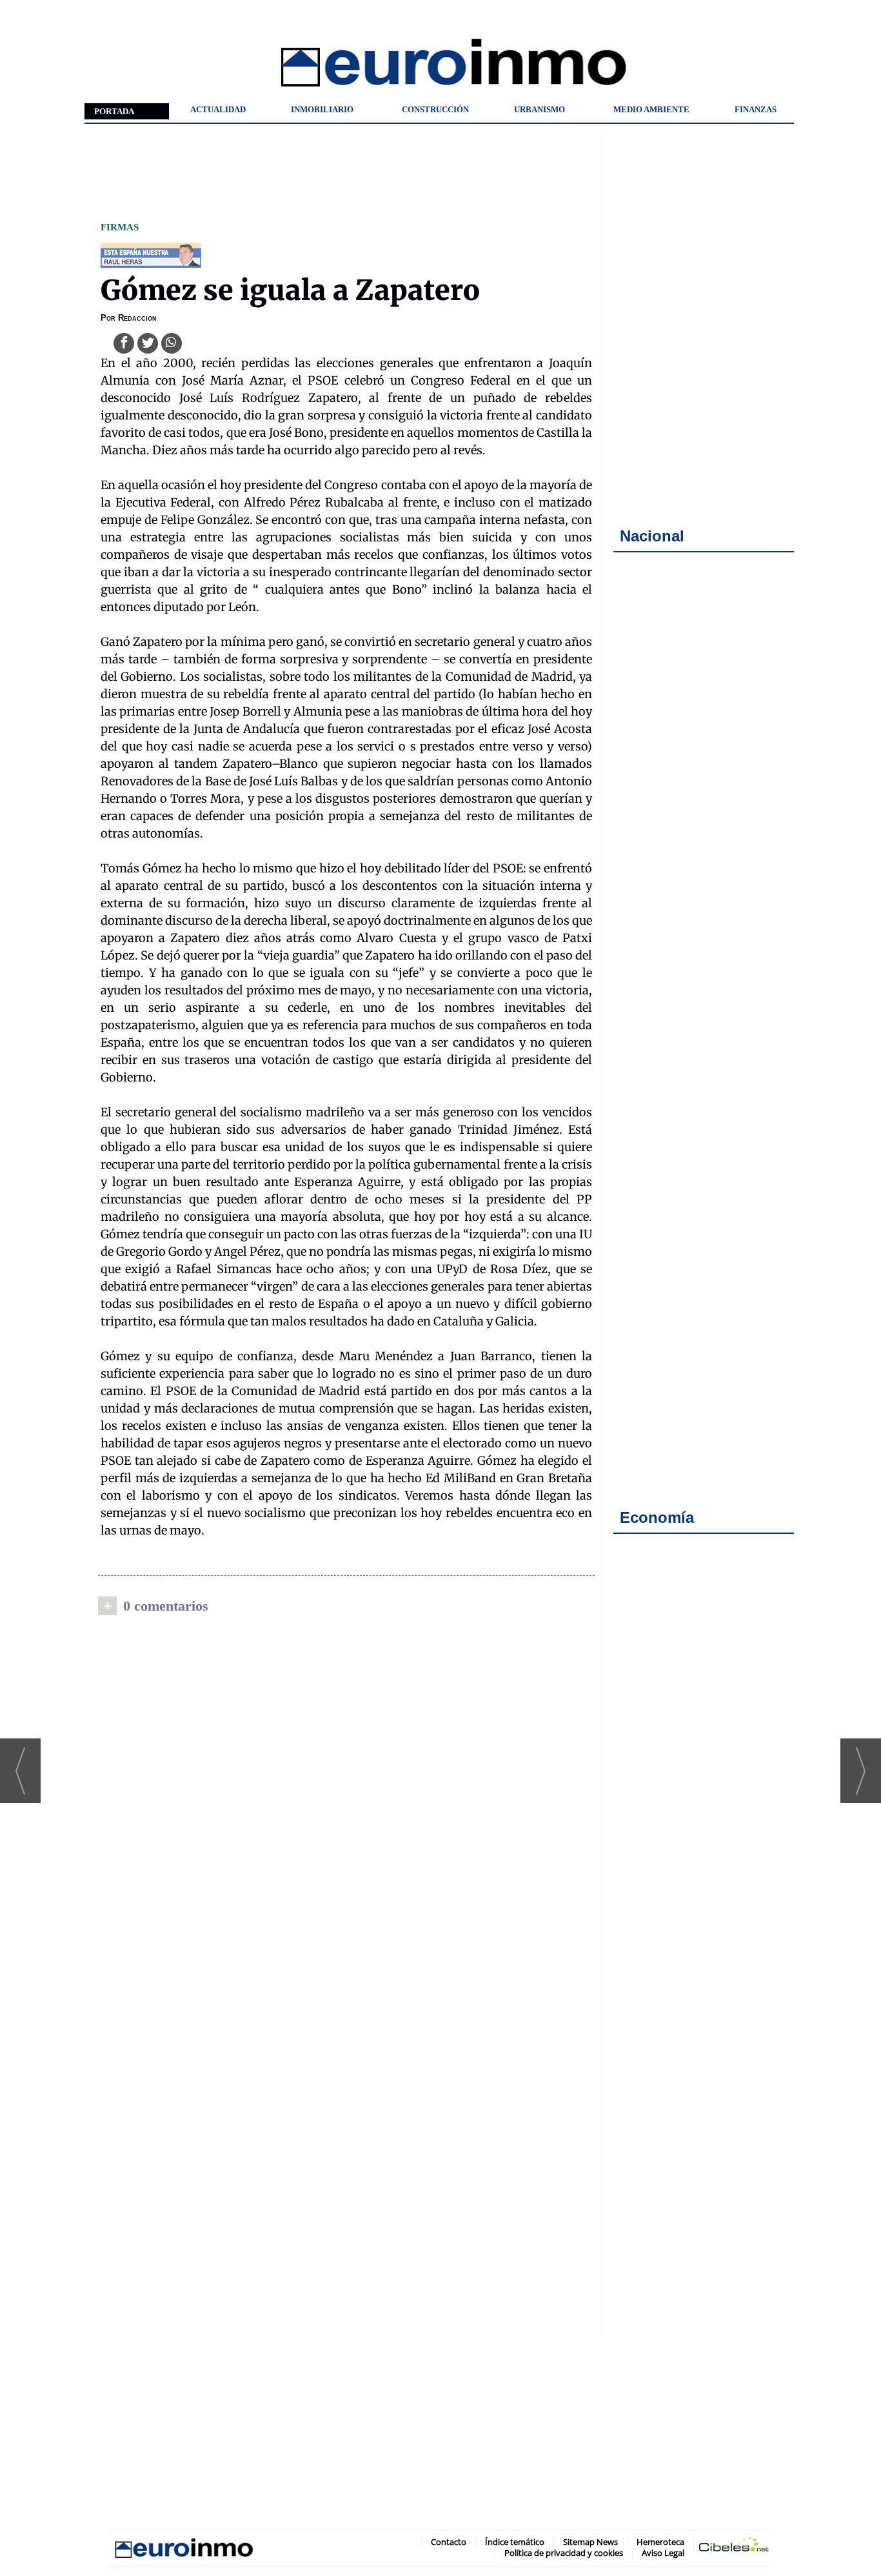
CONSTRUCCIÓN (435, 109)
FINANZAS (756, 109)
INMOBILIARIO (322, 109)
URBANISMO (539, 109)
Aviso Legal (663, 2553)
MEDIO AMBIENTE (651, 109)
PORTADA (114, 111)
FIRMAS (120, 227)
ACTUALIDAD (218, 109)
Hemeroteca (660, 2542)
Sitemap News (590, 2542)
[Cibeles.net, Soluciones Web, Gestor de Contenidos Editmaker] (734, 2547)
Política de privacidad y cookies (564, 2553)
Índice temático (515, 2542)
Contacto (449, 2542)
